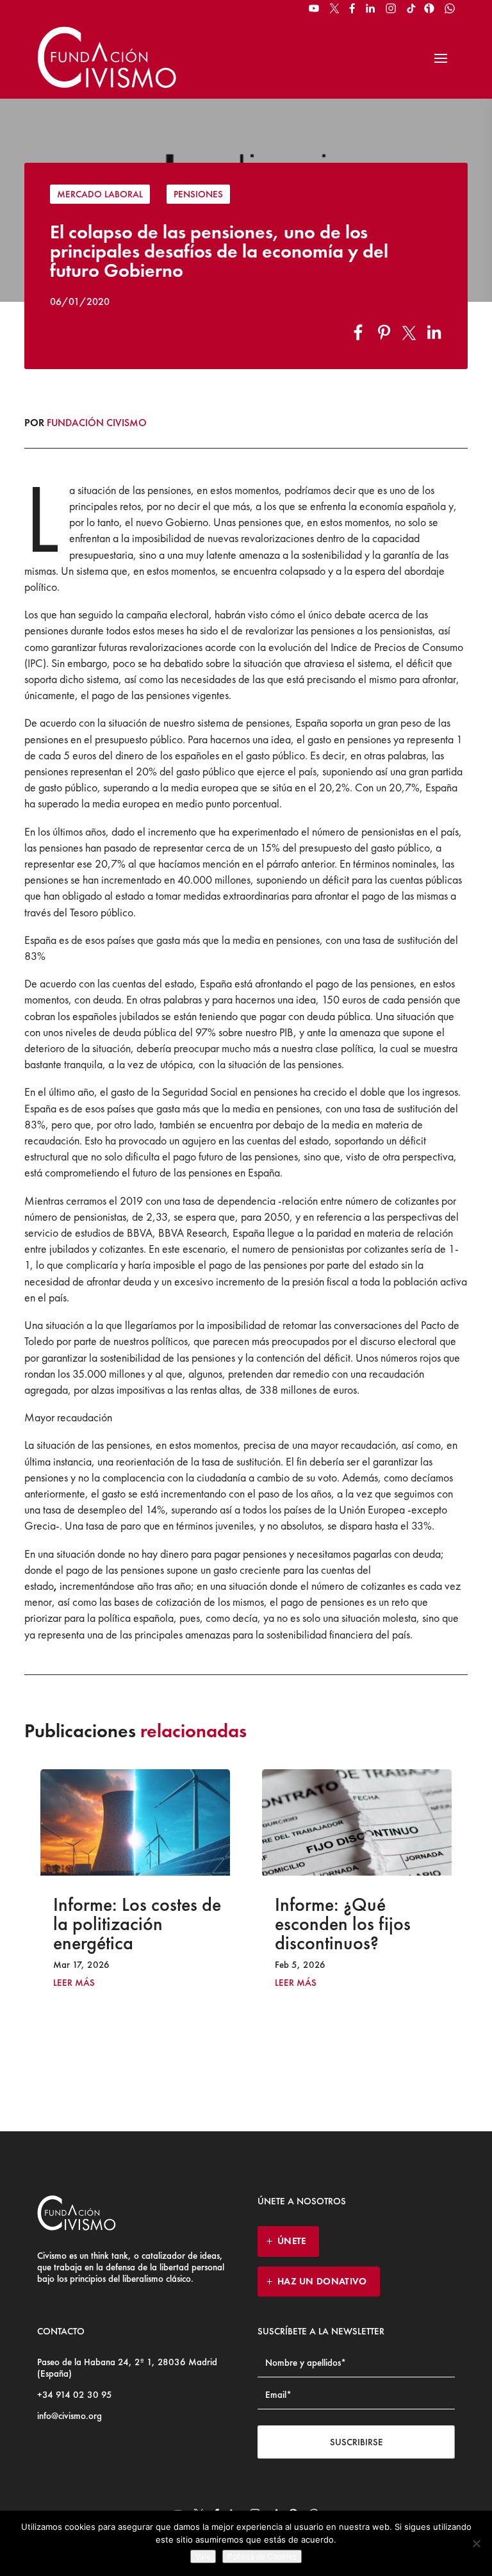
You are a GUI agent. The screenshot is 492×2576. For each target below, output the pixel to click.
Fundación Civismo (97, 423)
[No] (476, 2543)
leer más (153, 1983)
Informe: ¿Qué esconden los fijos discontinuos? (200, 1924)
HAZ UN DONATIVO (322, 2281)
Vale (203, 2556)
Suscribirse (357, 2442)
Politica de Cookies (262, 2556)
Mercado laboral (100, 194)
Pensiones (198, 194)
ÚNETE (292, 2241)
